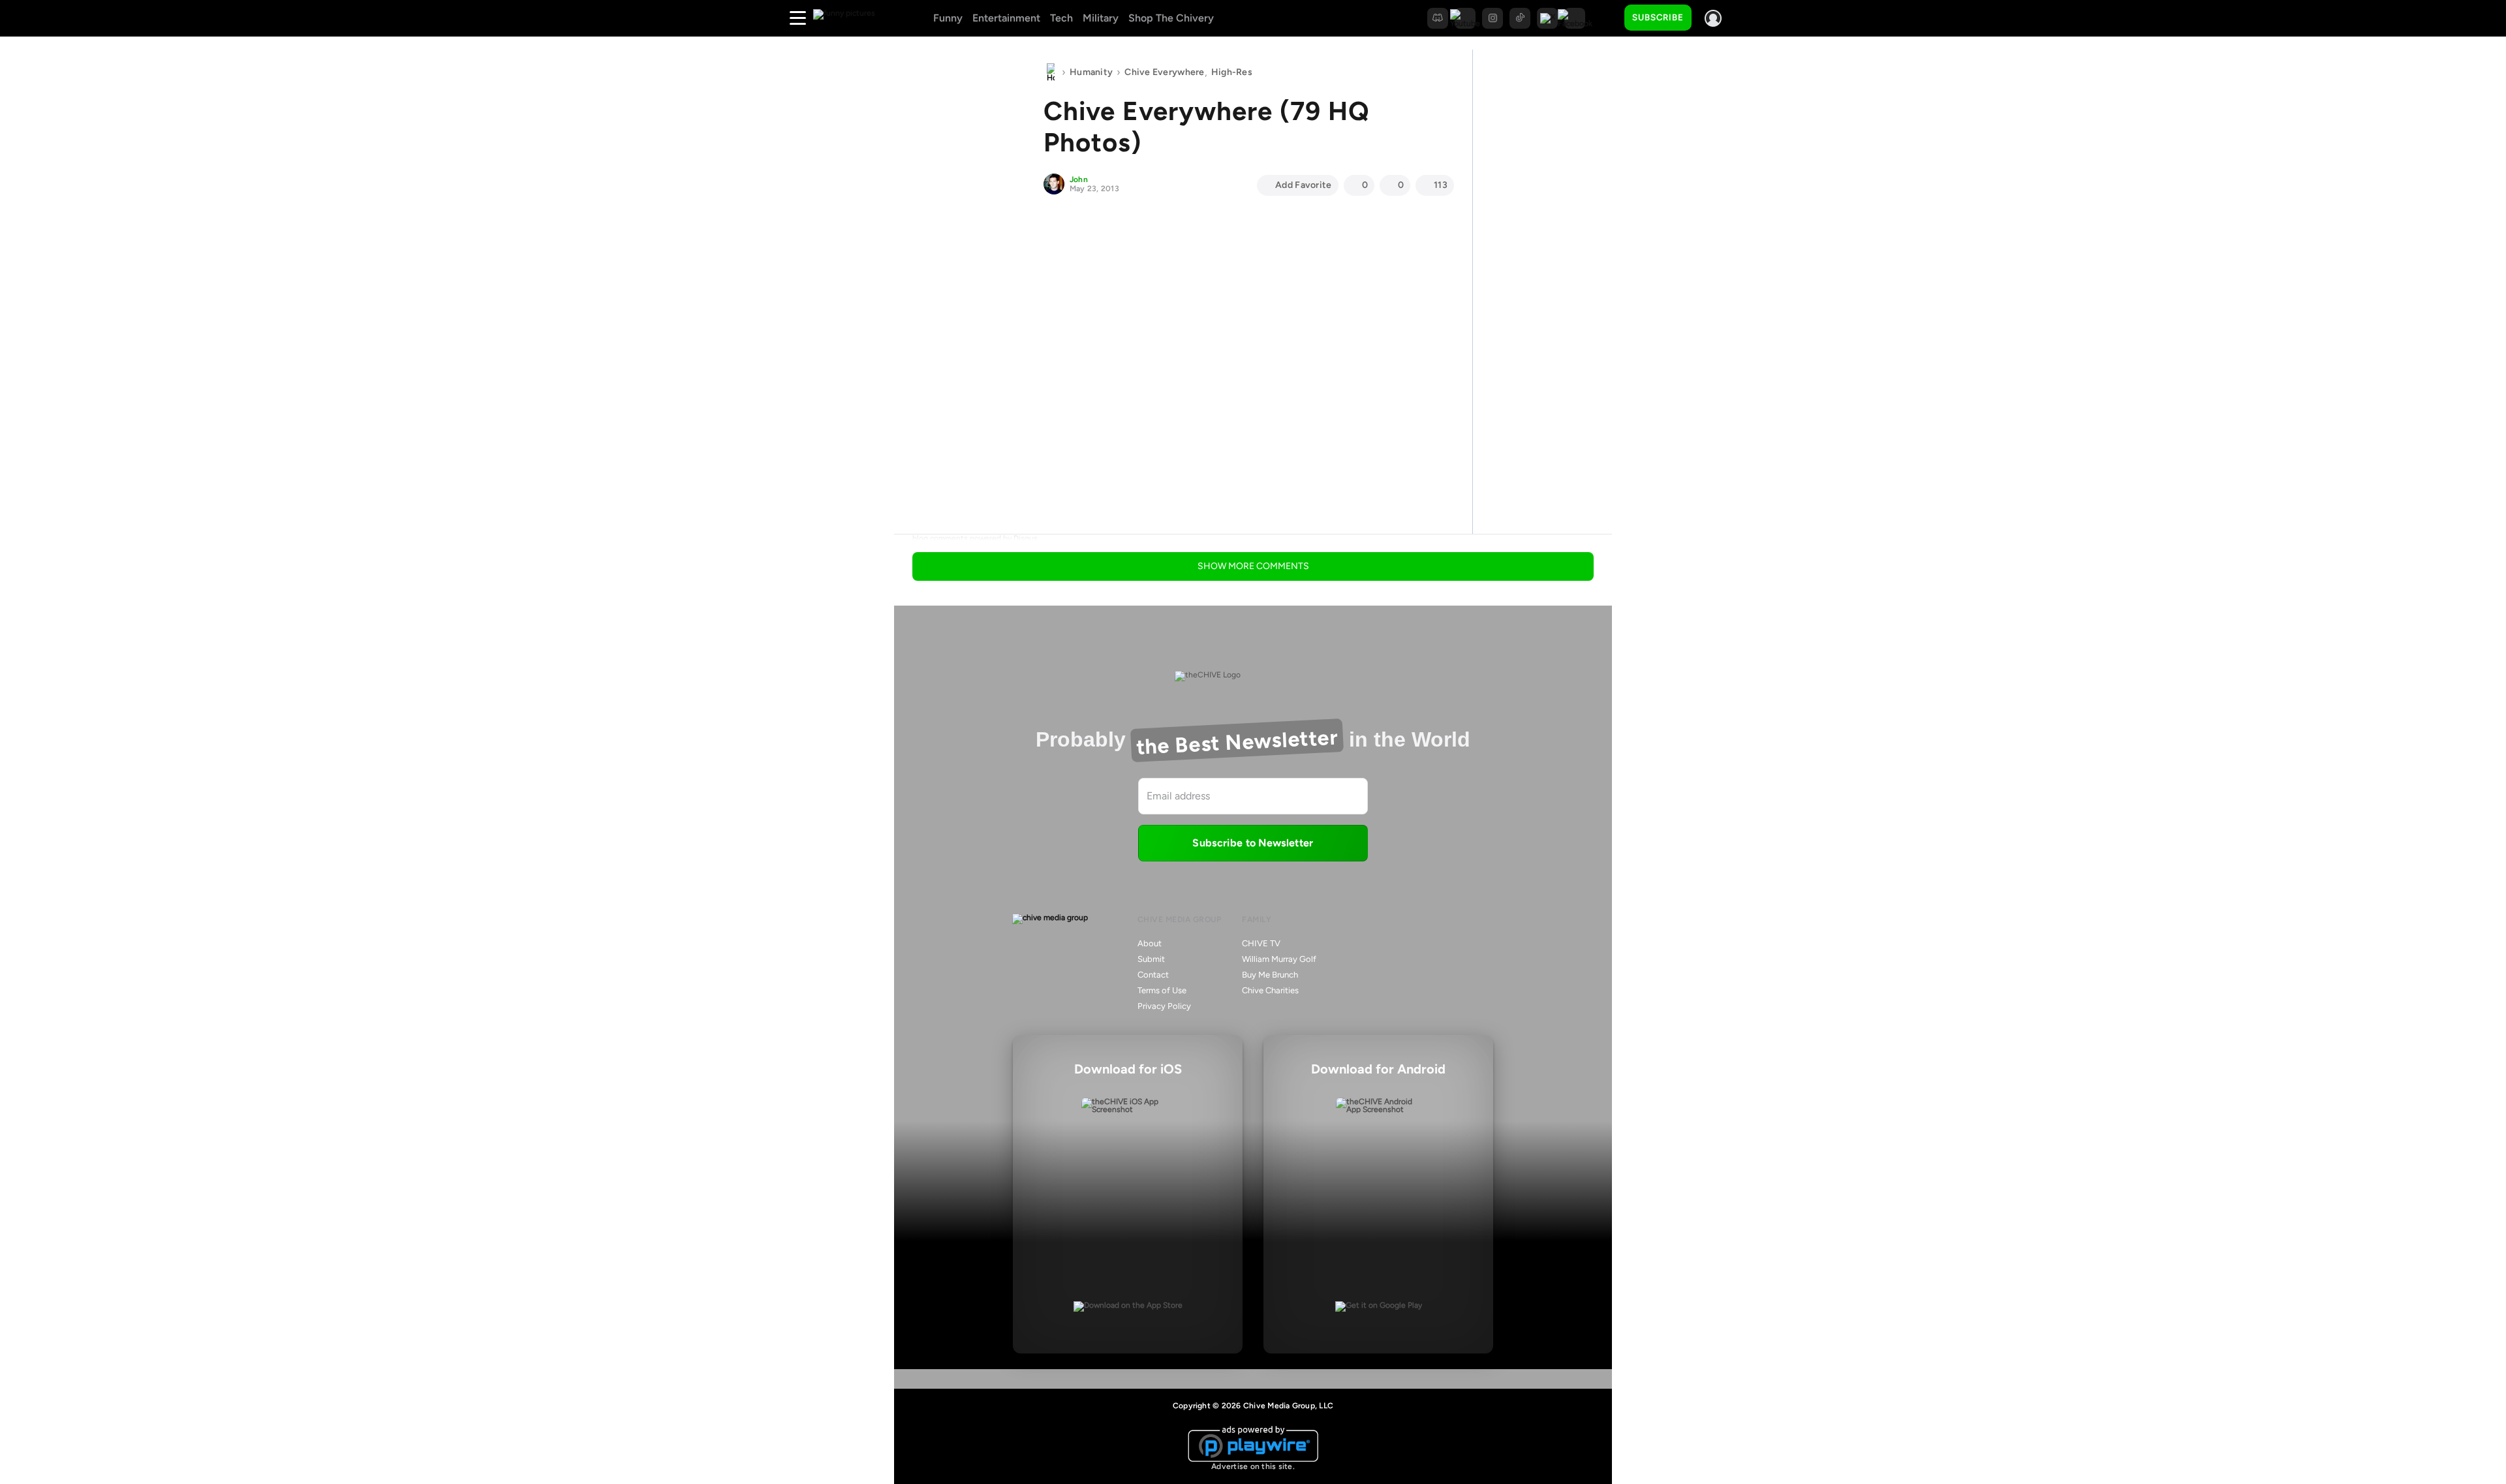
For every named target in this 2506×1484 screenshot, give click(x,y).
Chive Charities (1270, 990)
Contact (1153, 975)
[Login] (1713, 18)
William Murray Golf (1279, 959)
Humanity (1091, 72)
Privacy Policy (1164, 1006)
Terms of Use (1162, 990)
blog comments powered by (975, 538)
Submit (1151, 959)
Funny (948, 18)
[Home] (1051, 72)
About (1150, 943)
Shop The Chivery (1171, 18)
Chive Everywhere (1164, 72)
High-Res (1232, 72)
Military (1101, 18)
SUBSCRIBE (1658, 17)
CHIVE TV (1261, 943)
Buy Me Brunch (1270, 975)
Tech (1061, 18)
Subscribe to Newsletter (1253, 843)
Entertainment (1006, 18)
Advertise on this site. (1253, 1466)
